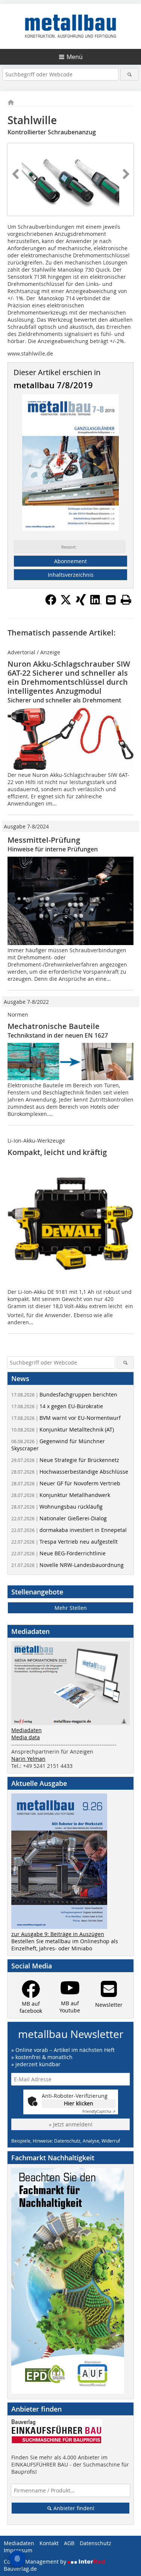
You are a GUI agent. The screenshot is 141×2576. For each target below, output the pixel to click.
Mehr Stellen (71, 1608)
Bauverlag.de (20, 2569)
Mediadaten (27, 1730)
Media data (26, 1737)
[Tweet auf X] (66, 603)
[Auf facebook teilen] (51, 603)
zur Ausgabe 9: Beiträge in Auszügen (58, 1934)
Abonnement (70, 561)
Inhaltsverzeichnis (71, 575)
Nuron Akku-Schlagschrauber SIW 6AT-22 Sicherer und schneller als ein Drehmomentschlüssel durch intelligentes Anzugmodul (69, 677)
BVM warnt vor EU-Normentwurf (66, 1418)
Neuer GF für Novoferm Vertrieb (66, 1483)
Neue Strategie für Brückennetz (65, 1460)
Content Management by (36, 2562)
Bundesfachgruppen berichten (64, 1394)
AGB (69, 2543)
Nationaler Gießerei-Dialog (59, 1518)
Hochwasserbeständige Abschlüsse (70, 1472)
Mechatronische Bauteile (54, 1026)
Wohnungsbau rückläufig (57, 1507)
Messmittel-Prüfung (44, 840)
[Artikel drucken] (126, 600)
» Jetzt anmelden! (71, 2124)
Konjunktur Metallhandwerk (61, 1495)
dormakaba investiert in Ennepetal (69, 1530)
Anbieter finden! (73, 2508)
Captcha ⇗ (99, 2112)
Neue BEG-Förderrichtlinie (58, 1553)
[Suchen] (130, 74)
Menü (75, 57)
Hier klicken (79, 2103)
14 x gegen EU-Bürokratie (57, 1406)
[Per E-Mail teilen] (111, 600)
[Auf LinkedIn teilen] (96, 603)
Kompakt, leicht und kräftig (57, 1152)
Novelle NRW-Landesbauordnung (67, 1565)
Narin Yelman (28, 1759)
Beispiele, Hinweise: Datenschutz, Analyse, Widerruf (66, 2141)
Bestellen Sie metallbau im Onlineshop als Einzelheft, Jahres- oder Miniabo (65, 1945)
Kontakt (49, 2543)
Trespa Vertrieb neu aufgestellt (64, 1542)
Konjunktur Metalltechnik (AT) (63, 1429)
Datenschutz (96, 2543)
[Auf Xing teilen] (81, 603)
